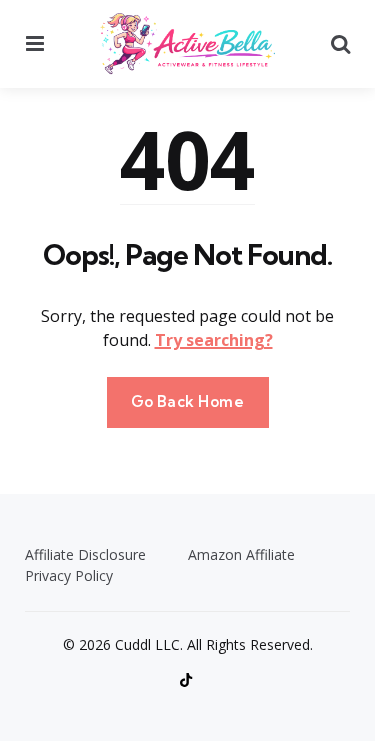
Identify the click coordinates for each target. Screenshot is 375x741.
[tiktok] (188, 680)
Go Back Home (188, 401)
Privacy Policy (69, 575)
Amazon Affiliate (241, 554)
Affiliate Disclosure (85, 554)
